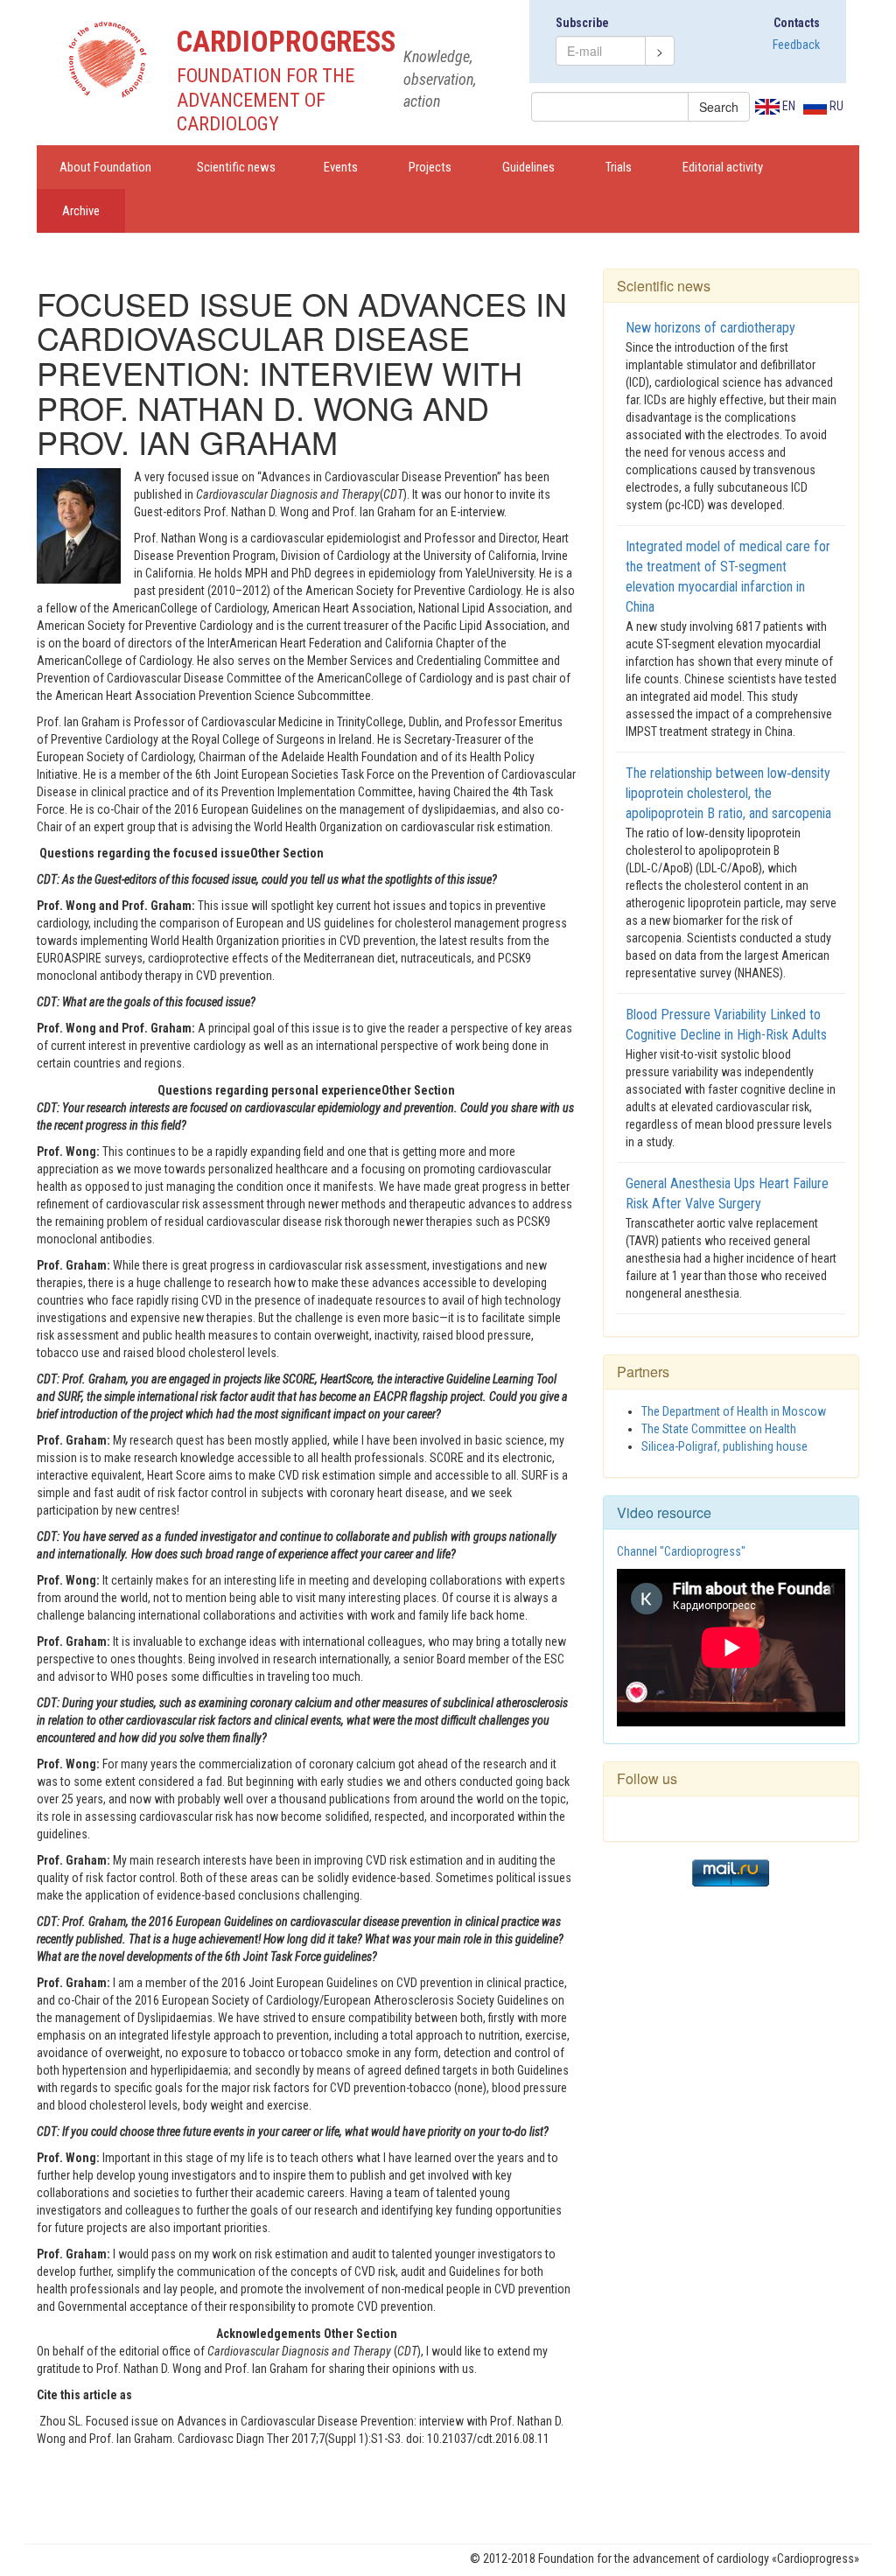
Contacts (797, 23)
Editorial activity (723, 167)
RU (835, 106)
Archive (81, 211)
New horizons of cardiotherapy (710, 328)
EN (787, 106)
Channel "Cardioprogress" (681, 1551)
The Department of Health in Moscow (734, 1411)
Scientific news (236, 167)
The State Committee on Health (719, 1429)
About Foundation (105, 167)
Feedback (796, 45)
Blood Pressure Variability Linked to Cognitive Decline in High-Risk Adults (726, 1025)
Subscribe (582, 23)
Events (341, 167)
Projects (430, 167)
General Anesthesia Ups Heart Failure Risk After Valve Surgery (727, 1193)
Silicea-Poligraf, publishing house (724, 1446)
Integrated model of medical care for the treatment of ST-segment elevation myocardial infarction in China (728, 577)
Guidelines (528, 167)
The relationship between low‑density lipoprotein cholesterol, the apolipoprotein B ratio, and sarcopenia (728, 793)
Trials (619, 167)
